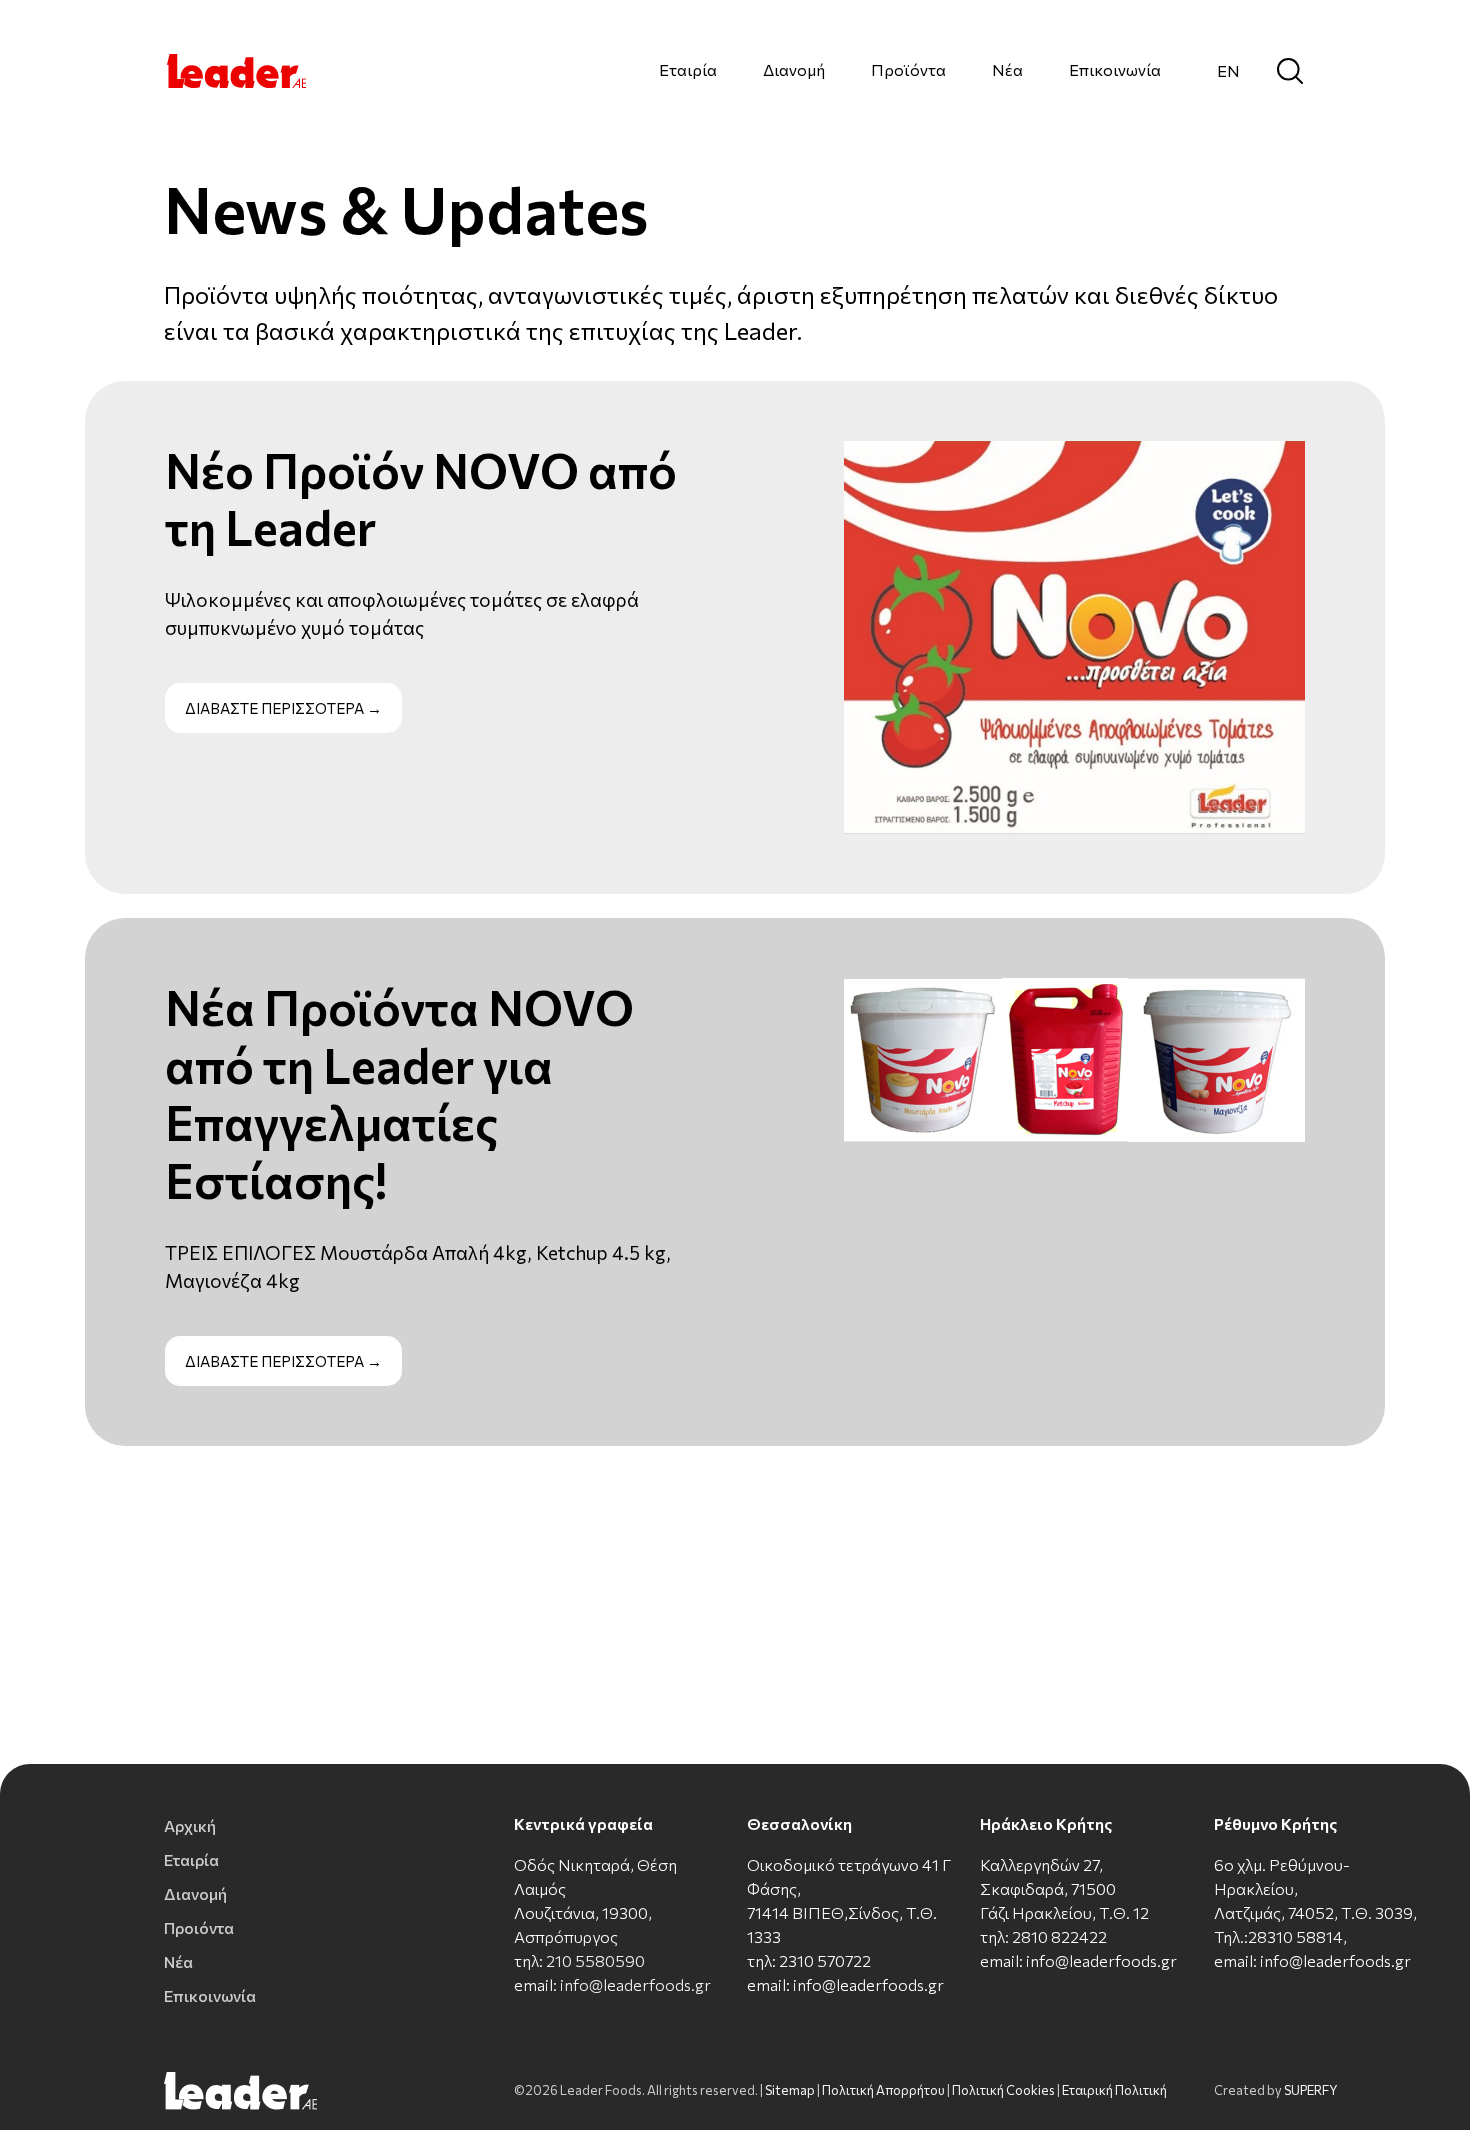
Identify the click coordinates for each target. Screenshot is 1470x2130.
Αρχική (190, 1825)
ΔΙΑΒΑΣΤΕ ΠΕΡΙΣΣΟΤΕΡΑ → (283, 708)
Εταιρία (688, 69)
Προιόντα (199, 1927)
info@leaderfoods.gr (635, 1984)
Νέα (1007, 69)
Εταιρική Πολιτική (1114, 2090)
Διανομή (794, 69)
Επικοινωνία (1115, 69)
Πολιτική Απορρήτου (883, 2090)
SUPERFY (1311, 2090)
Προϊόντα (908, 69)
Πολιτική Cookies (1003, 2090)
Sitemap (790, 2090)
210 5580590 (595, 1960)
